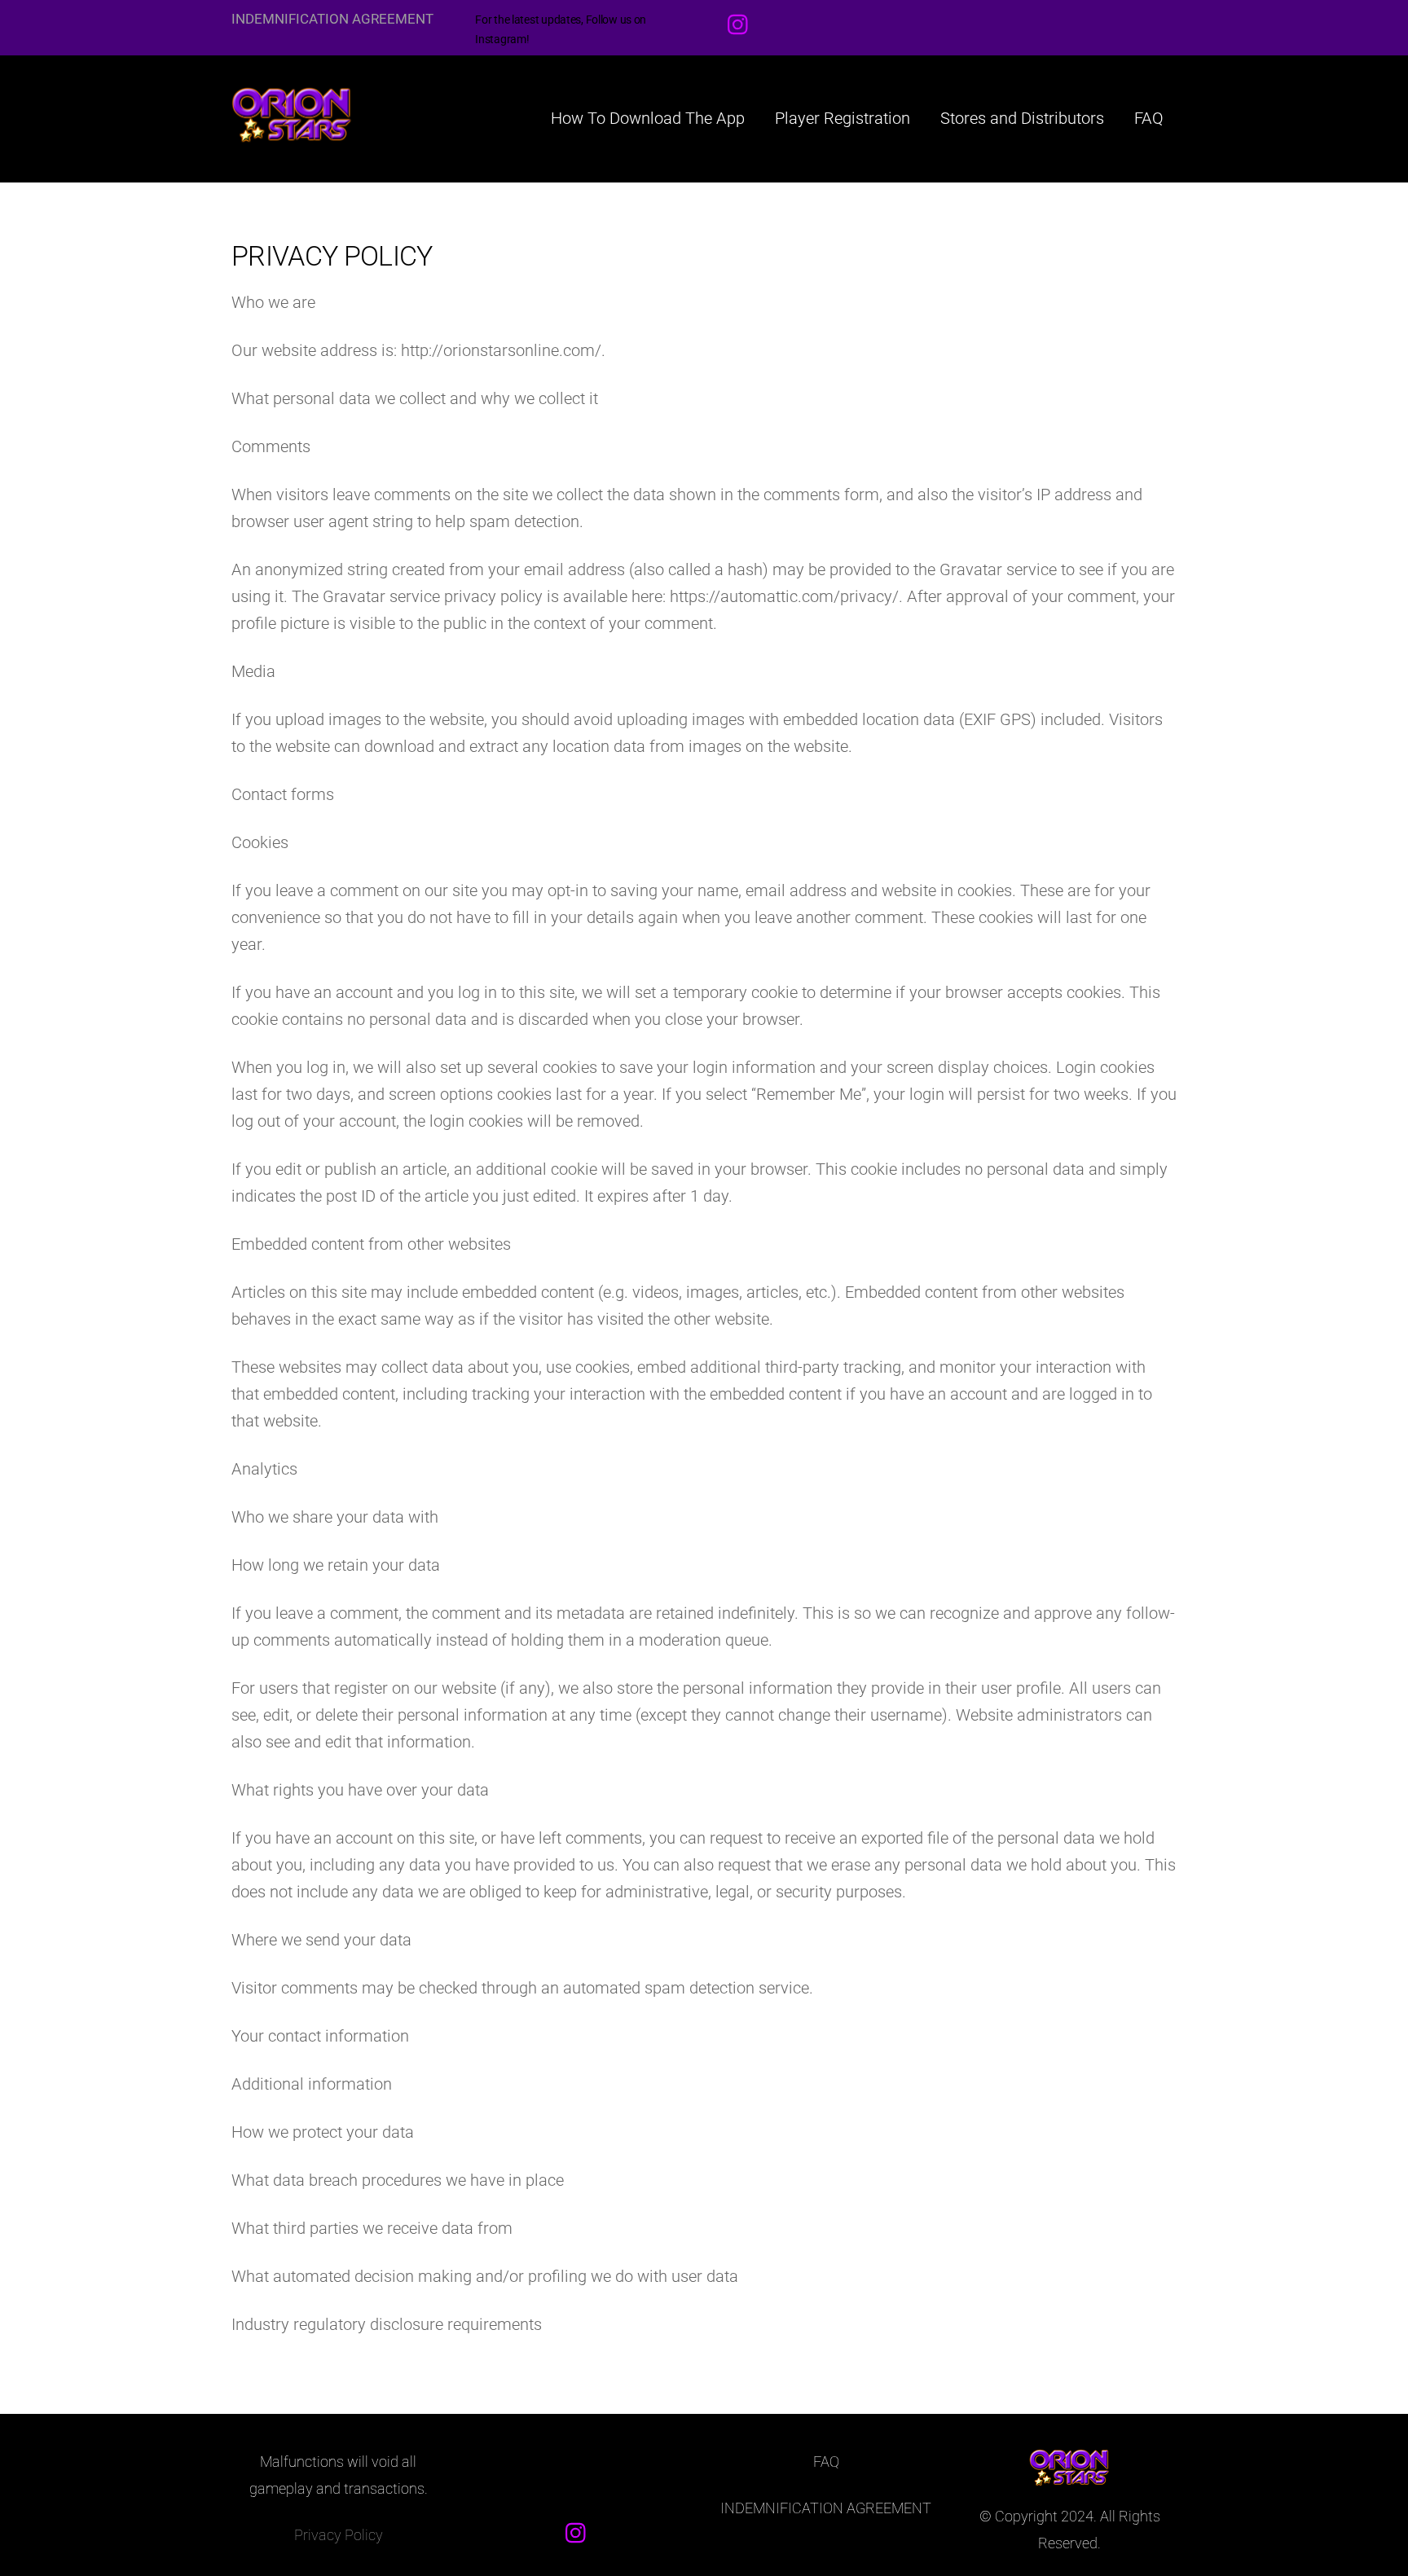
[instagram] (742, 24)
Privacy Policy (339, 2535)
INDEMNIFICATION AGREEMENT (332, 19)
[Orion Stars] (293, 134)
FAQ (1149, 118)
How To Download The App (648, 118)
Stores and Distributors (1022, 118)
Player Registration (843, 118)
